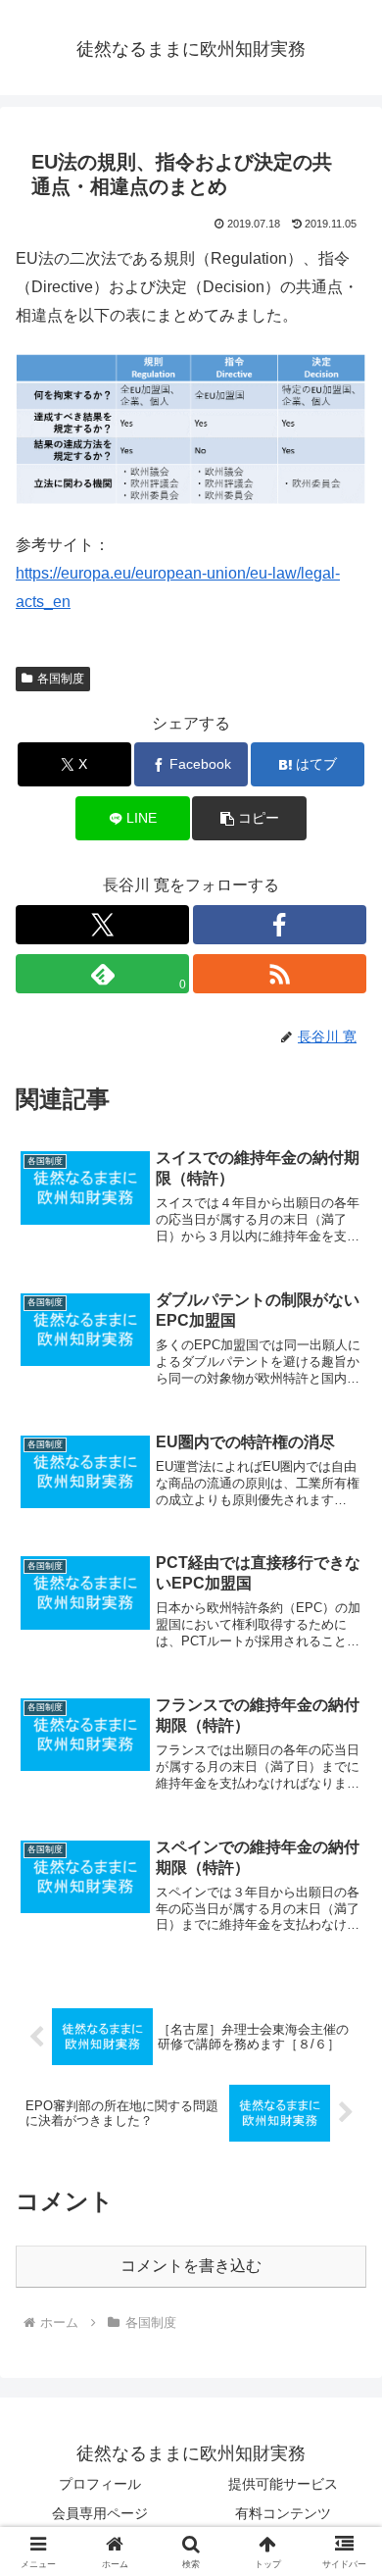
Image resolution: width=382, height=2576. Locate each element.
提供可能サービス (283, 2484)
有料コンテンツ (283, 2513)
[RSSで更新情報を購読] (280, 974)
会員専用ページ (100, 2513)
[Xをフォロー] (102, 925)
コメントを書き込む (191, 2266)
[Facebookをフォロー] (280, 925)
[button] (249, 818)
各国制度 (61, 679)
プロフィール (100, 2484)
